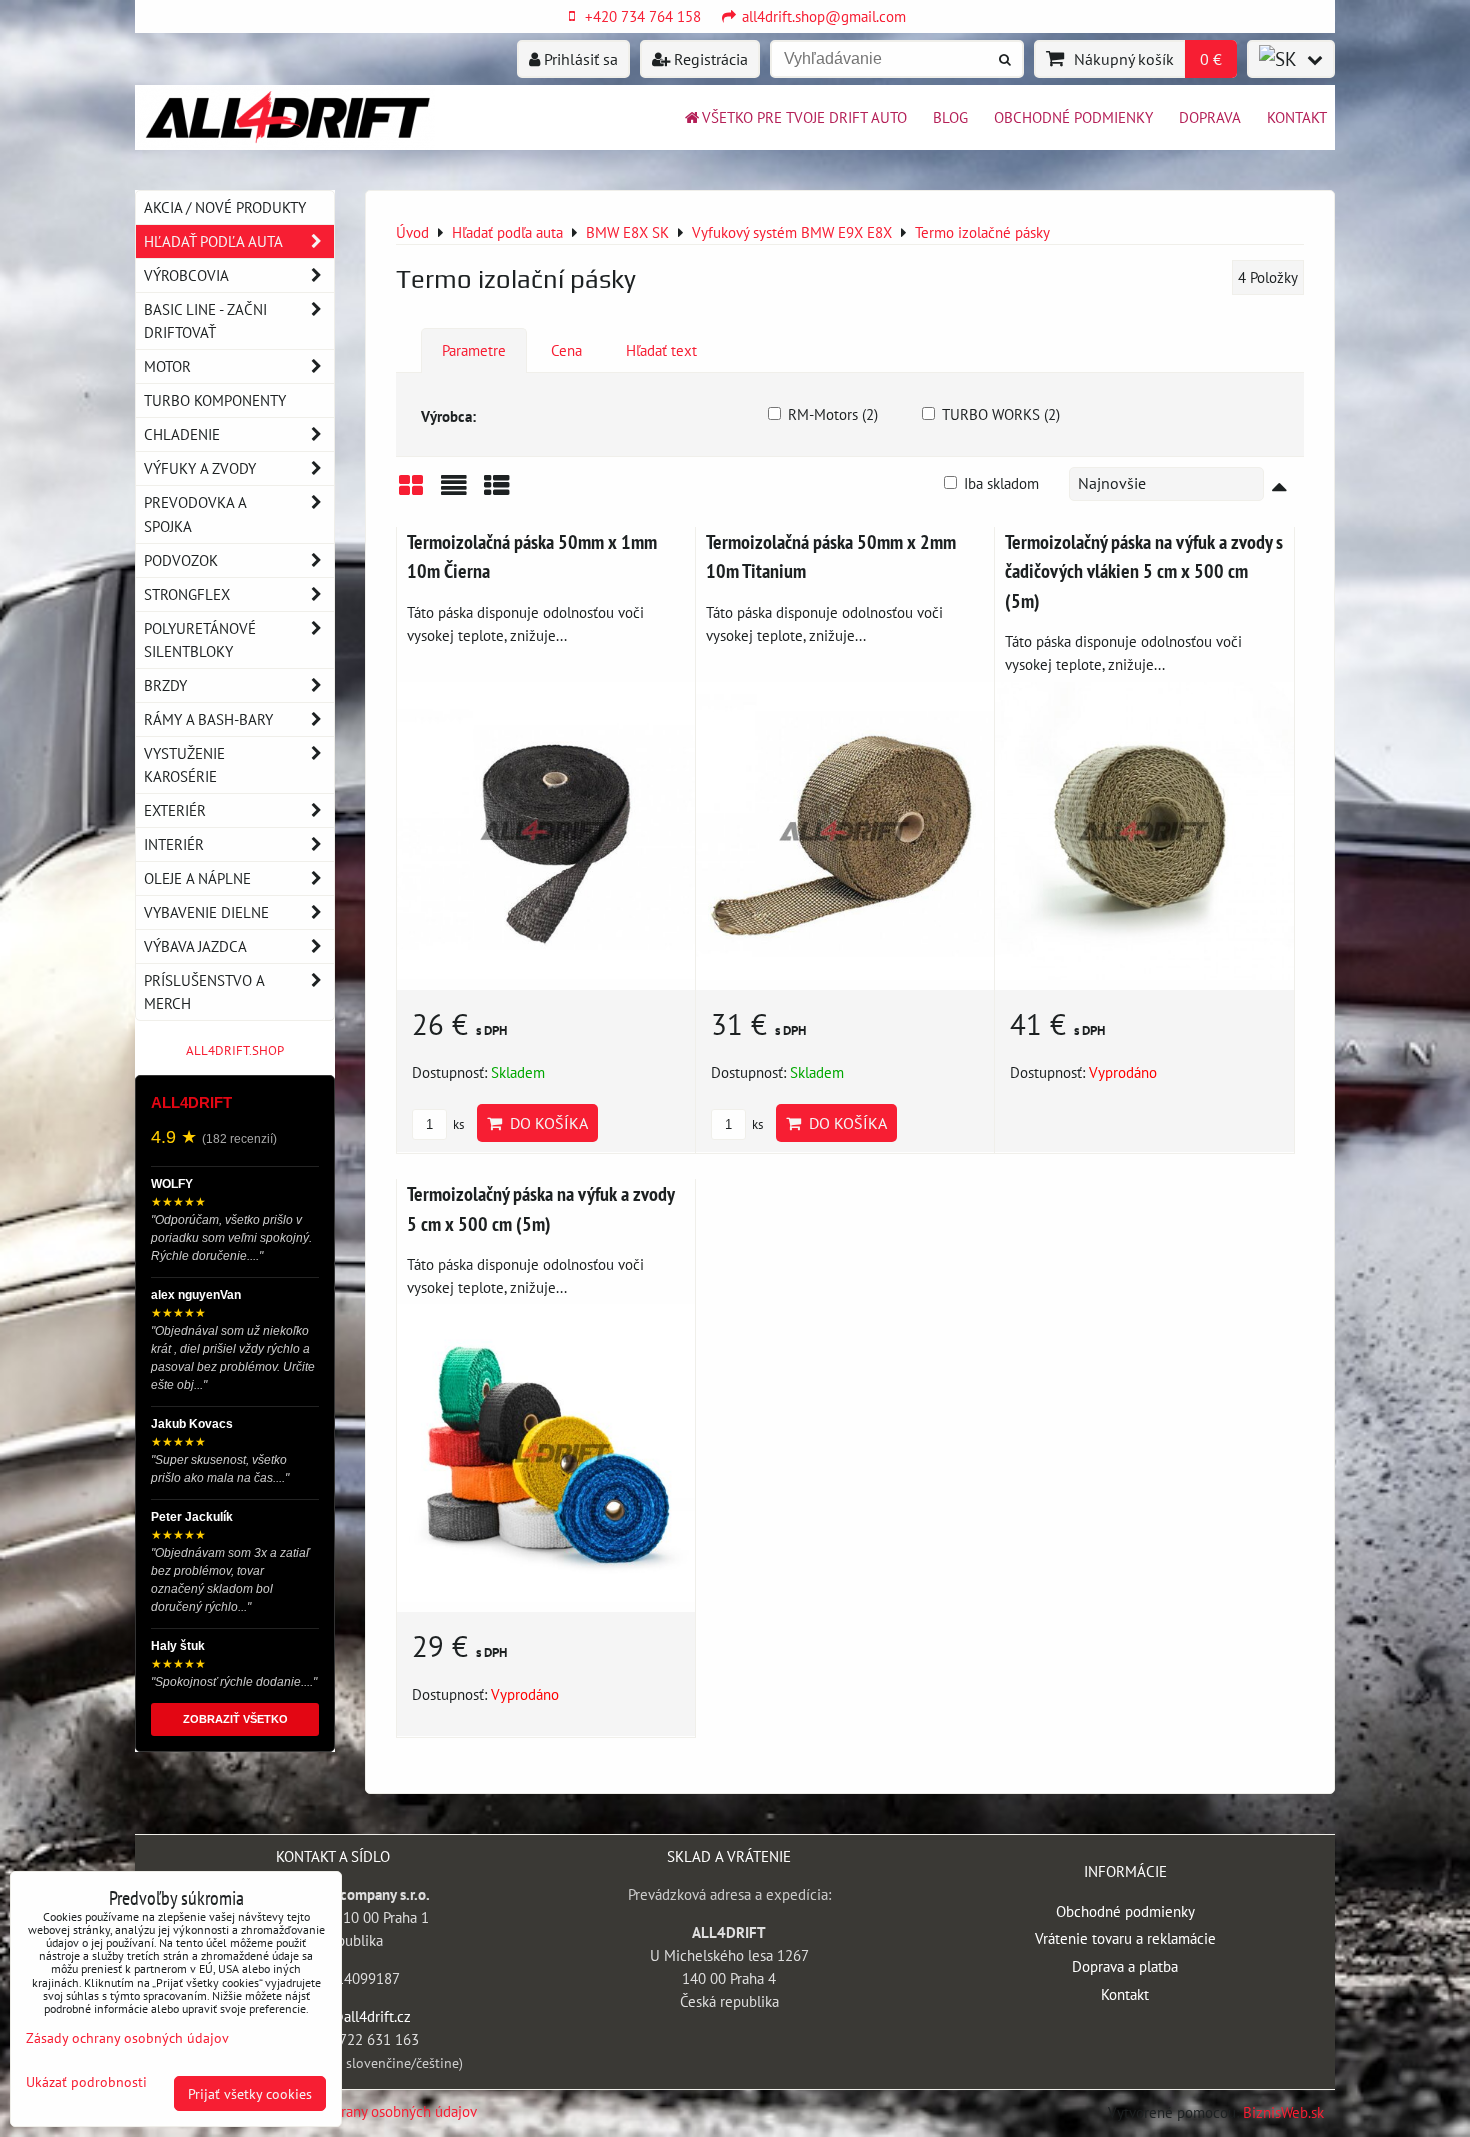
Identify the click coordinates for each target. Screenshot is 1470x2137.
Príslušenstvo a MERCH (204, 991)
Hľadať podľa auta (213, 241)
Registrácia (709, 59)
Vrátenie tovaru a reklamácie (1125, 1938)
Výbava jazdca (195, 946)
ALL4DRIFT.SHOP (235, 1050)
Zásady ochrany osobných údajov (374, 2111)
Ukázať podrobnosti (86, 2082)
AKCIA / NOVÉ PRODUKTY (225, 207)
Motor (167, 366)
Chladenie (182, 434)
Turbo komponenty (215, 400)
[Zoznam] (454, 492)
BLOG (950, 117)
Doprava (1210, 117)
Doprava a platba (1125, 1966)
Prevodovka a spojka (195, 513)
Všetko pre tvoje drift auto (804, 117)
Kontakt (1297, 117)
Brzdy (165, 685)
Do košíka (545, 1123)
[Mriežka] (411, 492)
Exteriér (175, 810)
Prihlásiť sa (579, 59)
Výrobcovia (186, 275)
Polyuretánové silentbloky (200, 639)
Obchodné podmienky (1073, 117)
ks (457, 1124)
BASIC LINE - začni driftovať (205, 320)
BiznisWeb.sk (1283, 2112)
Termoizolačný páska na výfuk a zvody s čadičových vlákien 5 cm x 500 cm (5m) (1144, 571)
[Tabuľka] (497, 492)
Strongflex (187, 594)
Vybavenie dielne (206, 912)
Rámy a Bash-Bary (208, 719)
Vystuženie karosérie (184, 764)
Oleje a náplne (197, 878)
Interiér (174, 844)
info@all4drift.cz (357, 2016)
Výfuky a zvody (200, 468)
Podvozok (181, 560)
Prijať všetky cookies (250, 2093)
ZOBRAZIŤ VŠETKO (235, 1719)
